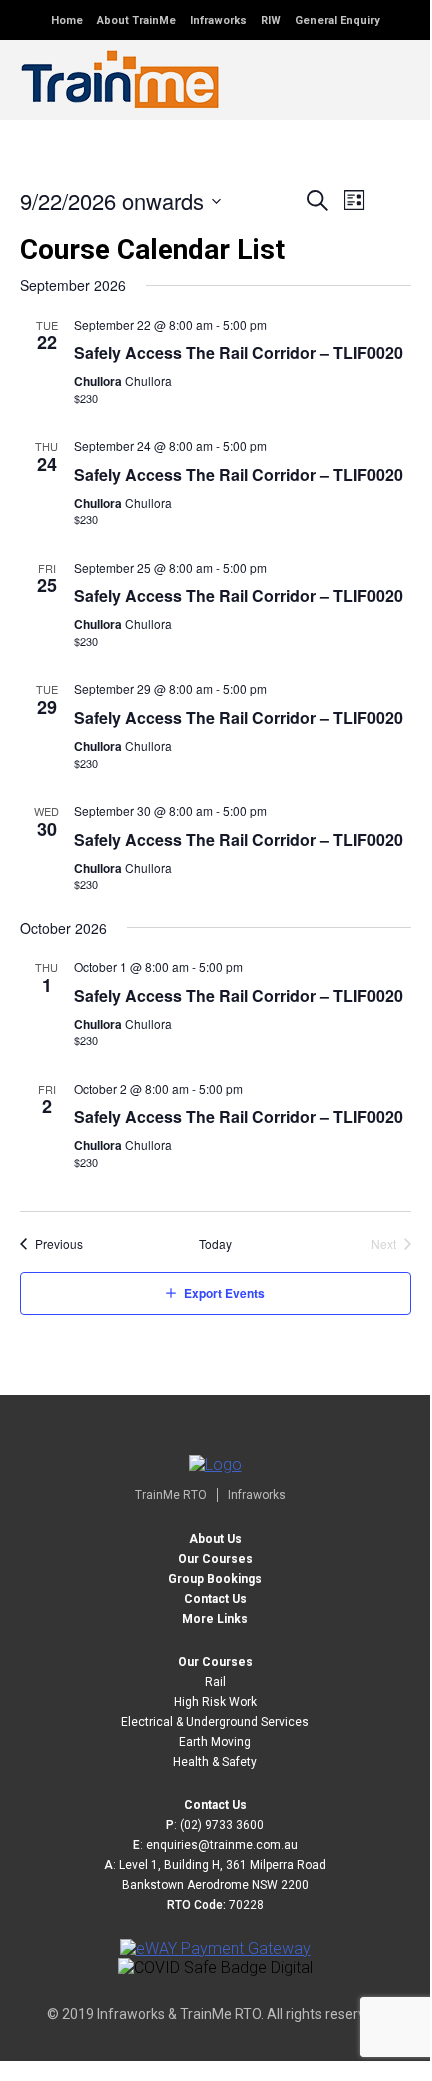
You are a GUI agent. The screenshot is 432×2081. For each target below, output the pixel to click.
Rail (215, 1682)
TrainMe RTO (171, 1495)
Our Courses (215, 1559)
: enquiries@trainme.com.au (215, 1845)
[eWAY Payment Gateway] (215, 1948)
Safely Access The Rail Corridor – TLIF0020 (238, 352)
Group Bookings (215, 1579)
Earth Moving (215, 1742)
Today (215, 1244)
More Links (215, 1619)
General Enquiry (337, 20)
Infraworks (218, 20)
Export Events (224, 1293)
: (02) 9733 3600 (215, 1825)
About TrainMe (136, 20)
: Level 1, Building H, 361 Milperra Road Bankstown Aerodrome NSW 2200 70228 (215, 1885)
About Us (215, 1539)
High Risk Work (215, 1702)
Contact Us (215, 1599)
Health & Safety (215, 1762)
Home (67, 20)
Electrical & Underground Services (215, 1722)
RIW (271, 20)
